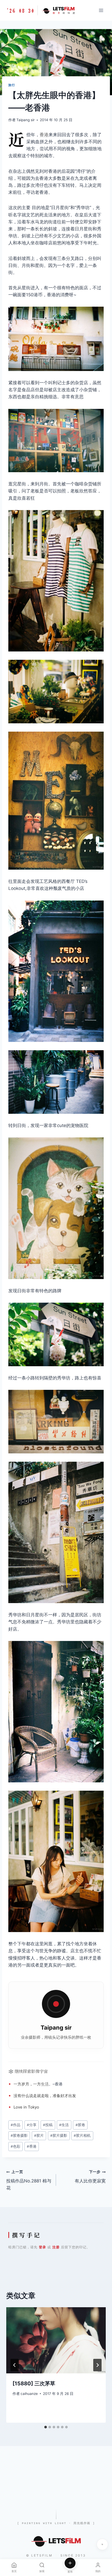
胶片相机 (82, 2135)
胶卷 (80, 2125)
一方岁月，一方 (27, 2084)
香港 (44, 135)
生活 (45, 2084)
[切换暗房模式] (102, 2544)
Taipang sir (26, 120)
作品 (15, 2125)
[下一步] (97, 2365)
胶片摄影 (59, 2135)
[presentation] (56, 2340)
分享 (32, 2125)
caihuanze (29, 2394)
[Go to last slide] (15, 2365)
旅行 (12, 85)
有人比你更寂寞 (90, 2177)
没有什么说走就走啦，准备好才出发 (45, 2096)
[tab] (46, 2427)
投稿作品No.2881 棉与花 (29, 2180)
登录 (42, 2247)
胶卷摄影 (19, 2135)
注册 (56, 2247)
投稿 (48, 2125)
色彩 (15, 2146)
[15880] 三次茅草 (34, 2383)
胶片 (39, 2135)
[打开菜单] (101, 10)
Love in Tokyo (26, 2107)
